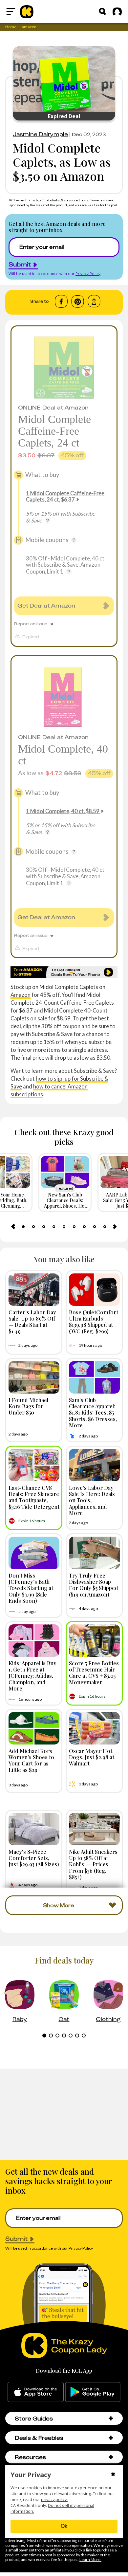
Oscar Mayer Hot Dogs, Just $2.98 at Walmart (92, 1757)
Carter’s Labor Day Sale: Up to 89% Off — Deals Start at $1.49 (32, 1322)
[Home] (27, 11)
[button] (111, 2418)
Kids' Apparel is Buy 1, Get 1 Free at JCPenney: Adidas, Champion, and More (32, 1676)
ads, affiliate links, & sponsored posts (61, 200)
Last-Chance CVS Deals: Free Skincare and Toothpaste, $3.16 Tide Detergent (34, 1497)
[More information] (48, 521)
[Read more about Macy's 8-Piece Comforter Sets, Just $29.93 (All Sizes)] (34, 1829)
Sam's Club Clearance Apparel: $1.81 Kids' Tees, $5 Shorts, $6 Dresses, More (93, 1412)
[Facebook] (61, 301)
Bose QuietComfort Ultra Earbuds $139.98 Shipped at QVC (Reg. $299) (94, 1322)
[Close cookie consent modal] (113, 2475)
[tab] (23, 1227)
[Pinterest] (78, 301)
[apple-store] (36, 2392)
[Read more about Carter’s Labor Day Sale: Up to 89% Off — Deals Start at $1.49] (34, 1290)
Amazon (21, 995)
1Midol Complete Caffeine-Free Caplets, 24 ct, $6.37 (65, 496)
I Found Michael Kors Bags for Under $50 (28, 1406)
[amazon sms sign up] (64, 972)
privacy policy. (54, 2500)
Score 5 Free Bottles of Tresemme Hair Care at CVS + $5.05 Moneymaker (94, 1672)
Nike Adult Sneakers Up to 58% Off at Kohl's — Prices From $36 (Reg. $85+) (93, 1864)
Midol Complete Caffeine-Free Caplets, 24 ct (54, 431)
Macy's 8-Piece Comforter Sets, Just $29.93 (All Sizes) (34, 1858)
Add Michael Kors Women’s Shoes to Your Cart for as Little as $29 (31, 1760)
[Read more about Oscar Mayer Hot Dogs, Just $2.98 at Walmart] (94, 1728)
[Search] (102, 11)
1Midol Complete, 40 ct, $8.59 (63, 811)
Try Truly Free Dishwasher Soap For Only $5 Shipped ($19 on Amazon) (94, 1585)
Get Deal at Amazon (46, 606)
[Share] (94, 301)
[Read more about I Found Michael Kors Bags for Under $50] (34, 1377)
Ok (64, 2526)
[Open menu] (11, 11)
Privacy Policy (88, 274)
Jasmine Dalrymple (40, 134)
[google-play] (93, 2392)
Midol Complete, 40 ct (63, 755)
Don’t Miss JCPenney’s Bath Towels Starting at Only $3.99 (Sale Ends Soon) (31, 1588)
